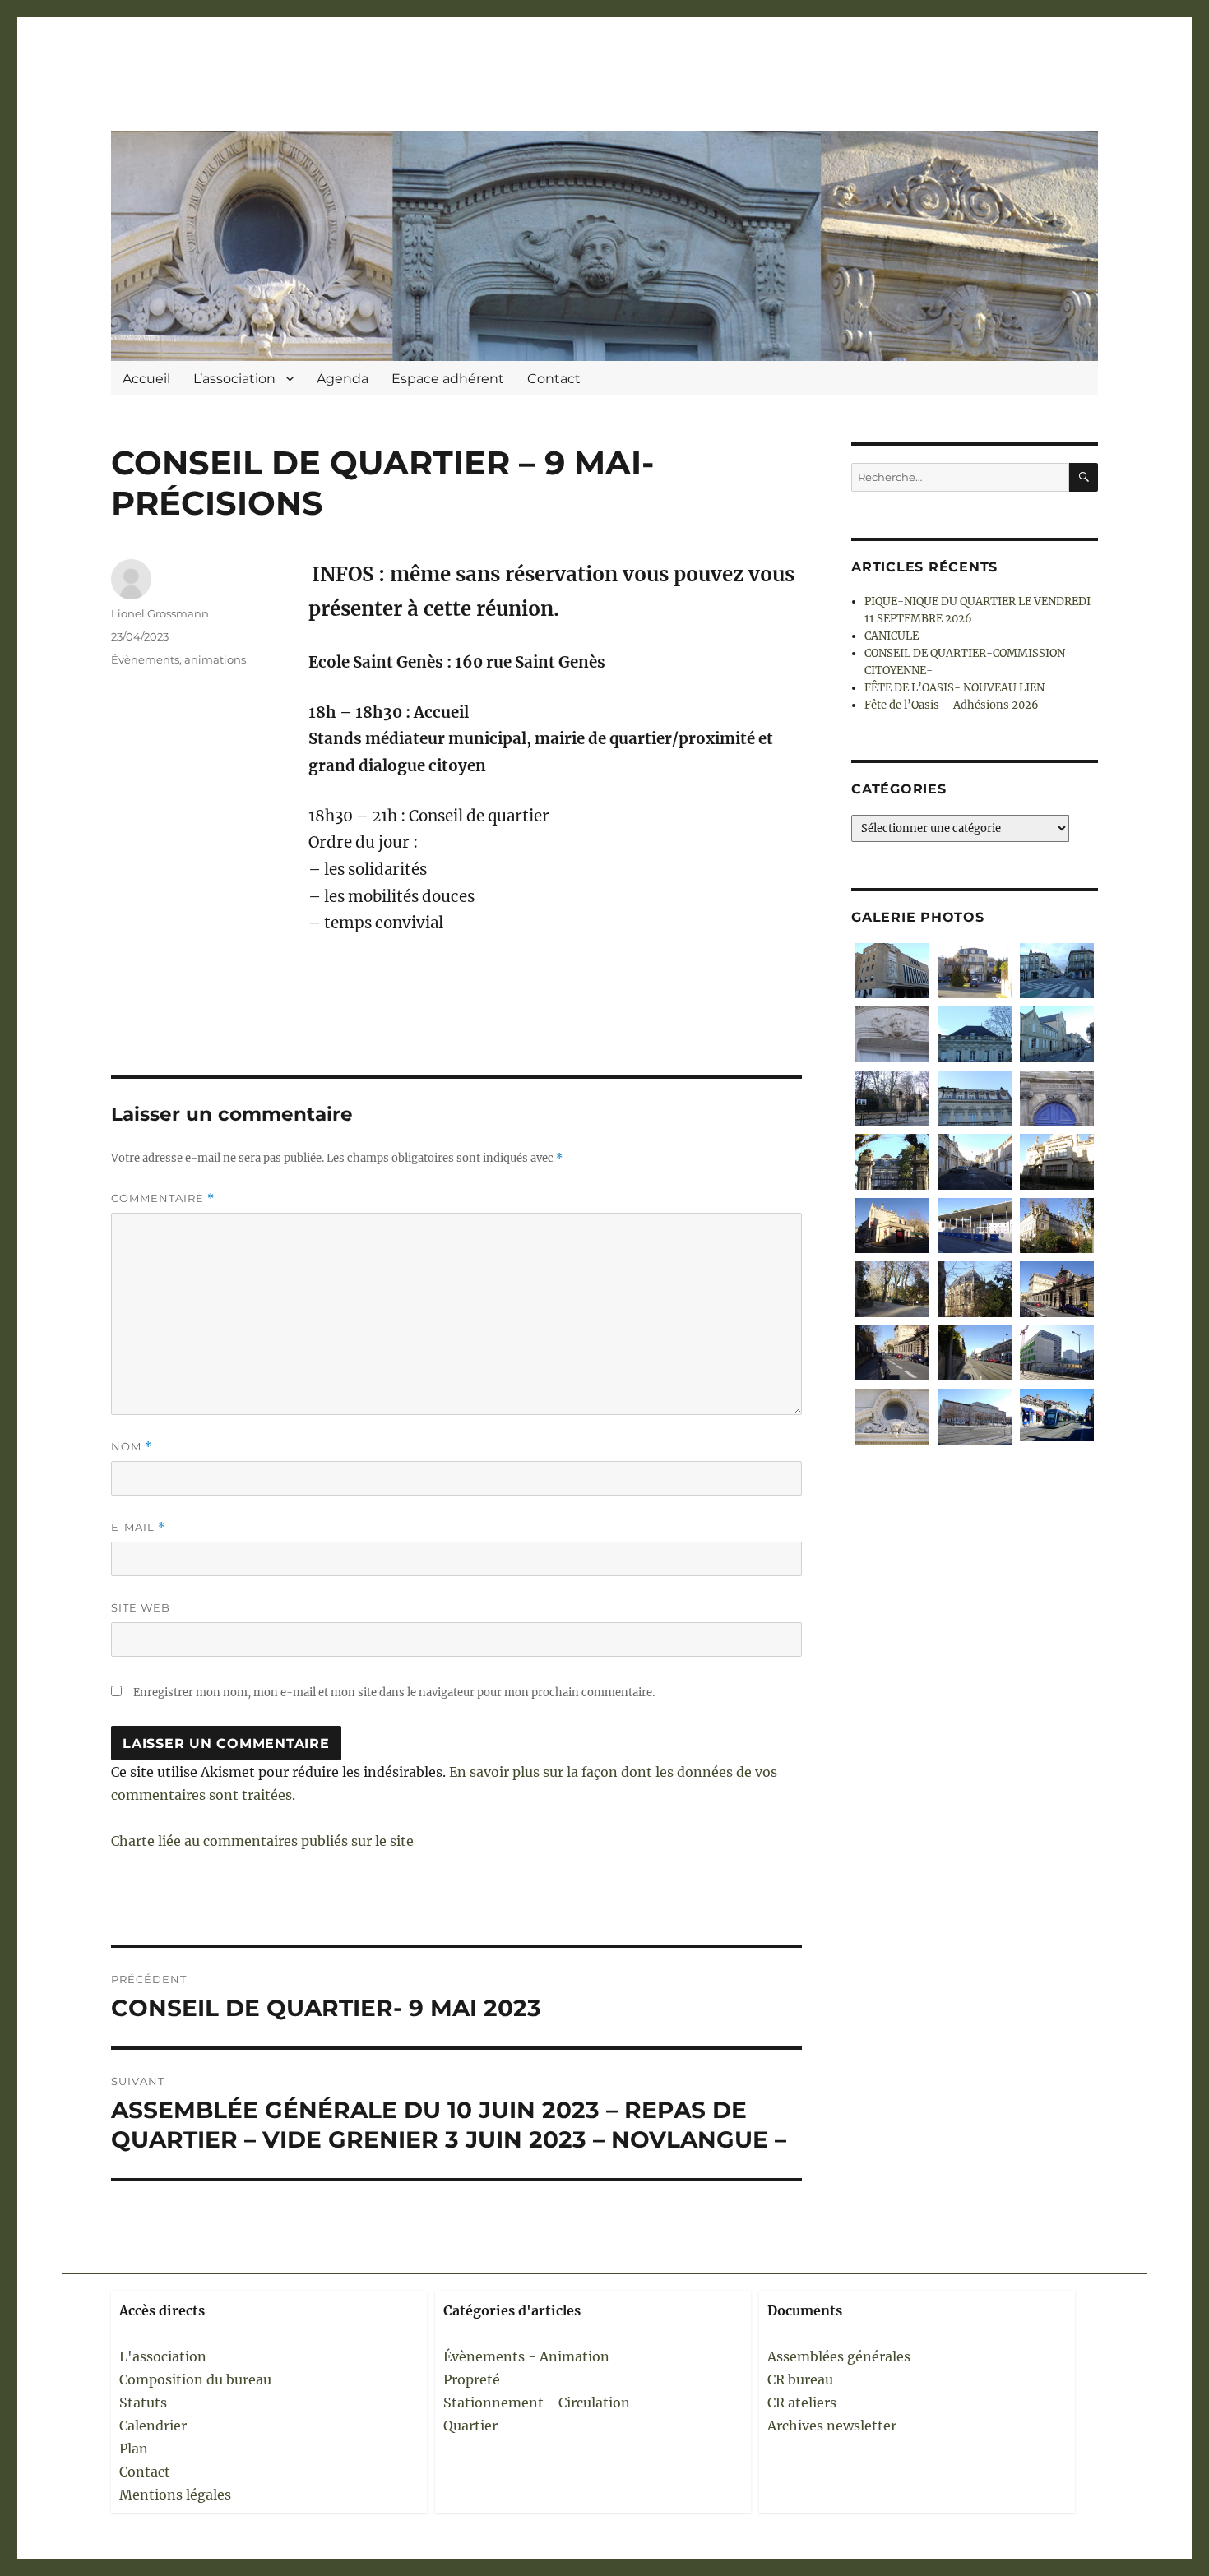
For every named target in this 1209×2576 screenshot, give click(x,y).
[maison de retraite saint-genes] (1057, 1226)
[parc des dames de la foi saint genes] (892, 1289)
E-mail (138, 1527)
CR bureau (800, 2379)
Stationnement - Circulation (537, 2403)
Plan (134, 2449)
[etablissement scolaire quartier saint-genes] (975, 1226)
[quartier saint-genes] (975, 1161)
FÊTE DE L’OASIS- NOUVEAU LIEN (954, 688)
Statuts (143, 2403)
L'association (163, 2356)
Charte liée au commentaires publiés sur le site (262, 1841)
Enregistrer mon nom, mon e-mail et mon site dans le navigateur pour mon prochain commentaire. (394, 1693)
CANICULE (892, 636)
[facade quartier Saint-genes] (975, 1098)
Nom (132, 1447)
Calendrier (153, 2426)
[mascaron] (892, 1416)
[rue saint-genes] (892, 1353)
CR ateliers (802, 2403)
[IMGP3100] (975, 1034)
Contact (554, 379)
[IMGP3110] (892, 971)
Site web (141, 1607)
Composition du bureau (195, 2379)
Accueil (146, 379)
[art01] (1057, 1415)
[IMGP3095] (1057, 1034)
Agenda (343, 379)
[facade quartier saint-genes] (1057, 1161)
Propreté (472, 2379)
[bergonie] (975, 1416)
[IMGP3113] (1057, 971)
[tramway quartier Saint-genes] (975, 1353)
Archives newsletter (832, 2426)
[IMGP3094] (892, 1098)
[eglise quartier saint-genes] (975, 1289)
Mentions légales (175, 2495)
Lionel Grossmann (160, 613)
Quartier (470, 2426)
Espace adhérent (448, 379)
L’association (234, 379)
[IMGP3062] (892, 1161)
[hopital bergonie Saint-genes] (1057, 1353)
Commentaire (163, 1198)
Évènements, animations (178, 659)
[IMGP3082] (975, 971)
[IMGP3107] (892, 1034)
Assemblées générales (839, 2356)
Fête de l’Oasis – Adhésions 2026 (952, 705)
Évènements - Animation (526, 2356)
